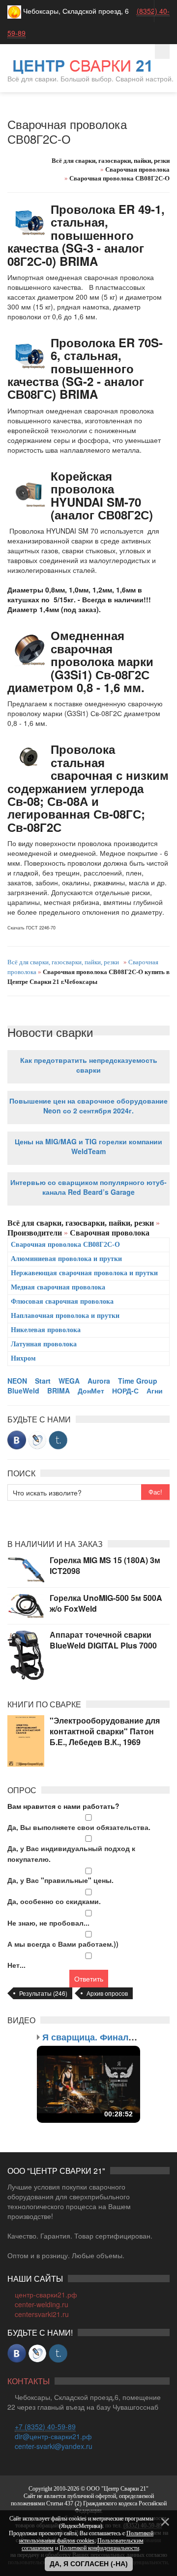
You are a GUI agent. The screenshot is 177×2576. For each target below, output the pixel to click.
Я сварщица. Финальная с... (103, 2037)
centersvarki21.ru (42, 2314)
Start (43, 1381)
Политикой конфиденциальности (99, 2548)
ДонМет (91, 1391)
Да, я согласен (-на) (89, 2564)
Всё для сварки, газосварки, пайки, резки (63, 962)
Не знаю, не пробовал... (48, 1923)
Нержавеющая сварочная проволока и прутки (84, 1273)
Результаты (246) (43, 1993)
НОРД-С (125, 1391)
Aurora (99, 1381)
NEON (17, 1381)
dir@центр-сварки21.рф (53, 2436)
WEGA (69, 1381)
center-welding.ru (42, 2304)
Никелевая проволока (46, 1330)
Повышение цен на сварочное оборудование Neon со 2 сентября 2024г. (88, 1106)
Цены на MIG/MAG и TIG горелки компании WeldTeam (88, 1146)
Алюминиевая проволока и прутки (66, 1259)
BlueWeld (23, 1391)
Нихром (23, 1358)
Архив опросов (107, 1993)
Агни (155, 1391)
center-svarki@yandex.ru (54, 2446)
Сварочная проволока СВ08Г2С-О (65, 1245)
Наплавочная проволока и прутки (65, 1316)
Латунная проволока (44, 1344)
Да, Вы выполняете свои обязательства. (79, 1827)
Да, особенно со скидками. (54, 1901)
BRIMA (59, 1391)
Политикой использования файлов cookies (87, 2537)
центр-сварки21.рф (46, 2294)
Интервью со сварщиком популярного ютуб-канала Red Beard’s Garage (88, 1187)
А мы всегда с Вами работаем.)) (63, 1944)
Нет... (16, 1965)
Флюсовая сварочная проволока (62, 1301)
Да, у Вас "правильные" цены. (60, 1880)
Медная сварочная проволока (58, 1287)
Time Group (138, 1381)
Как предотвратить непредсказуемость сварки (89, 1065)
